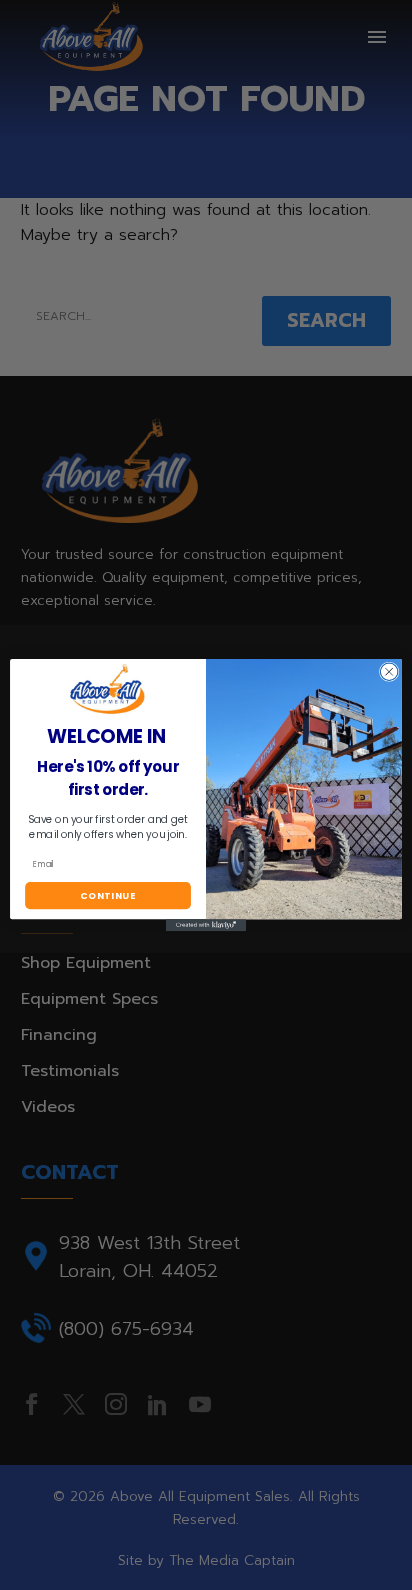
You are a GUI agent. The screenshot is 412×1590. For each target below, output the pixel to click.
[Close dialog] (389, 672)
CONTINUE (108, 895)
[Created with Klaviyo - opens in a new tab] (206, 925)
